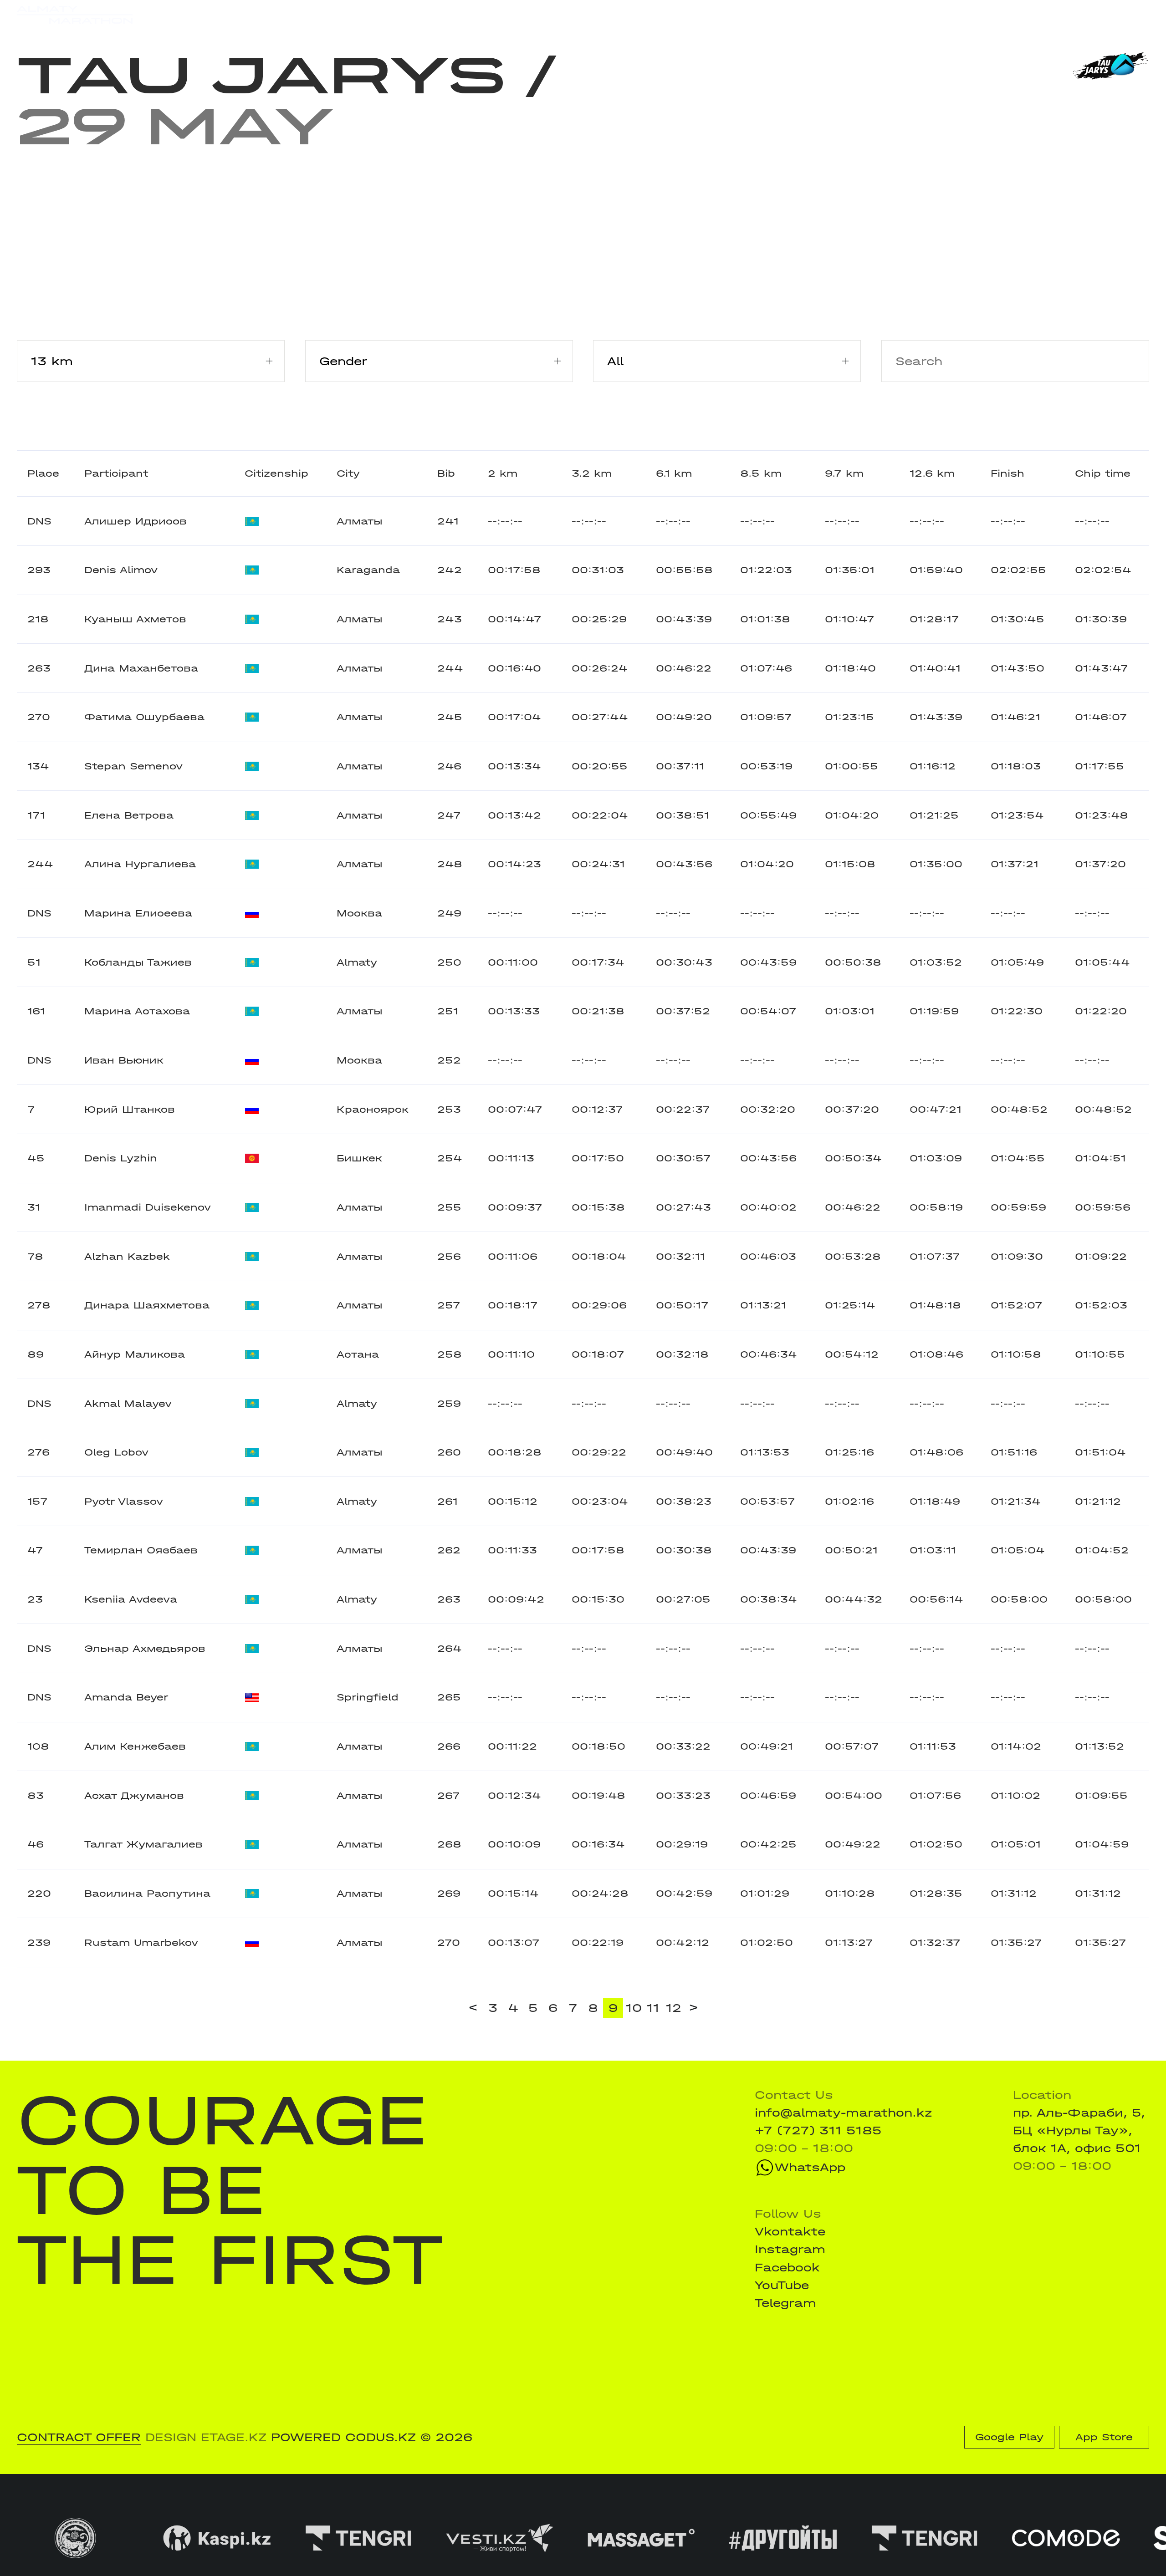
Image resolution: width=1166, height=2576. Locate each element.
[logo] (75, 15)
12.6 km (932, 473)
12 (674, 2008)
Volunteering (470, 15)
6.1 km (674, 473)
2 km (503, 473)
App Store (1104, 2437)
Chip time (1103, 473)
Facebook (787, 2268)
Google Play (1009, 2437)
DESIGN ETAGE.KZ (206, 2437)
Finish (1007, 473)
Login (1133, 15)
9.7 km (844, 473)
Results (275, 15)
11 (653, 2008)
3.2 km (592, 473)
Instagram (790, 2249)
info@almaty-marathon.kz (844, 2113)
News (397, 15)
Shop (999, 15)
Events (212, 15)
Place (43, 473)
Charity (339, 15)
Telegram (785, 2303)
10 (634, 2008)
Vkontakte (790, 2232)
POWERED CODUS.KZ (343, 2437)
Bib (446, 473)
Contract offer (79, 2437)
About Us (555, 15)
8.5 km (761, 473)
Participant (116, 473)
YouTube (782, 2285)
